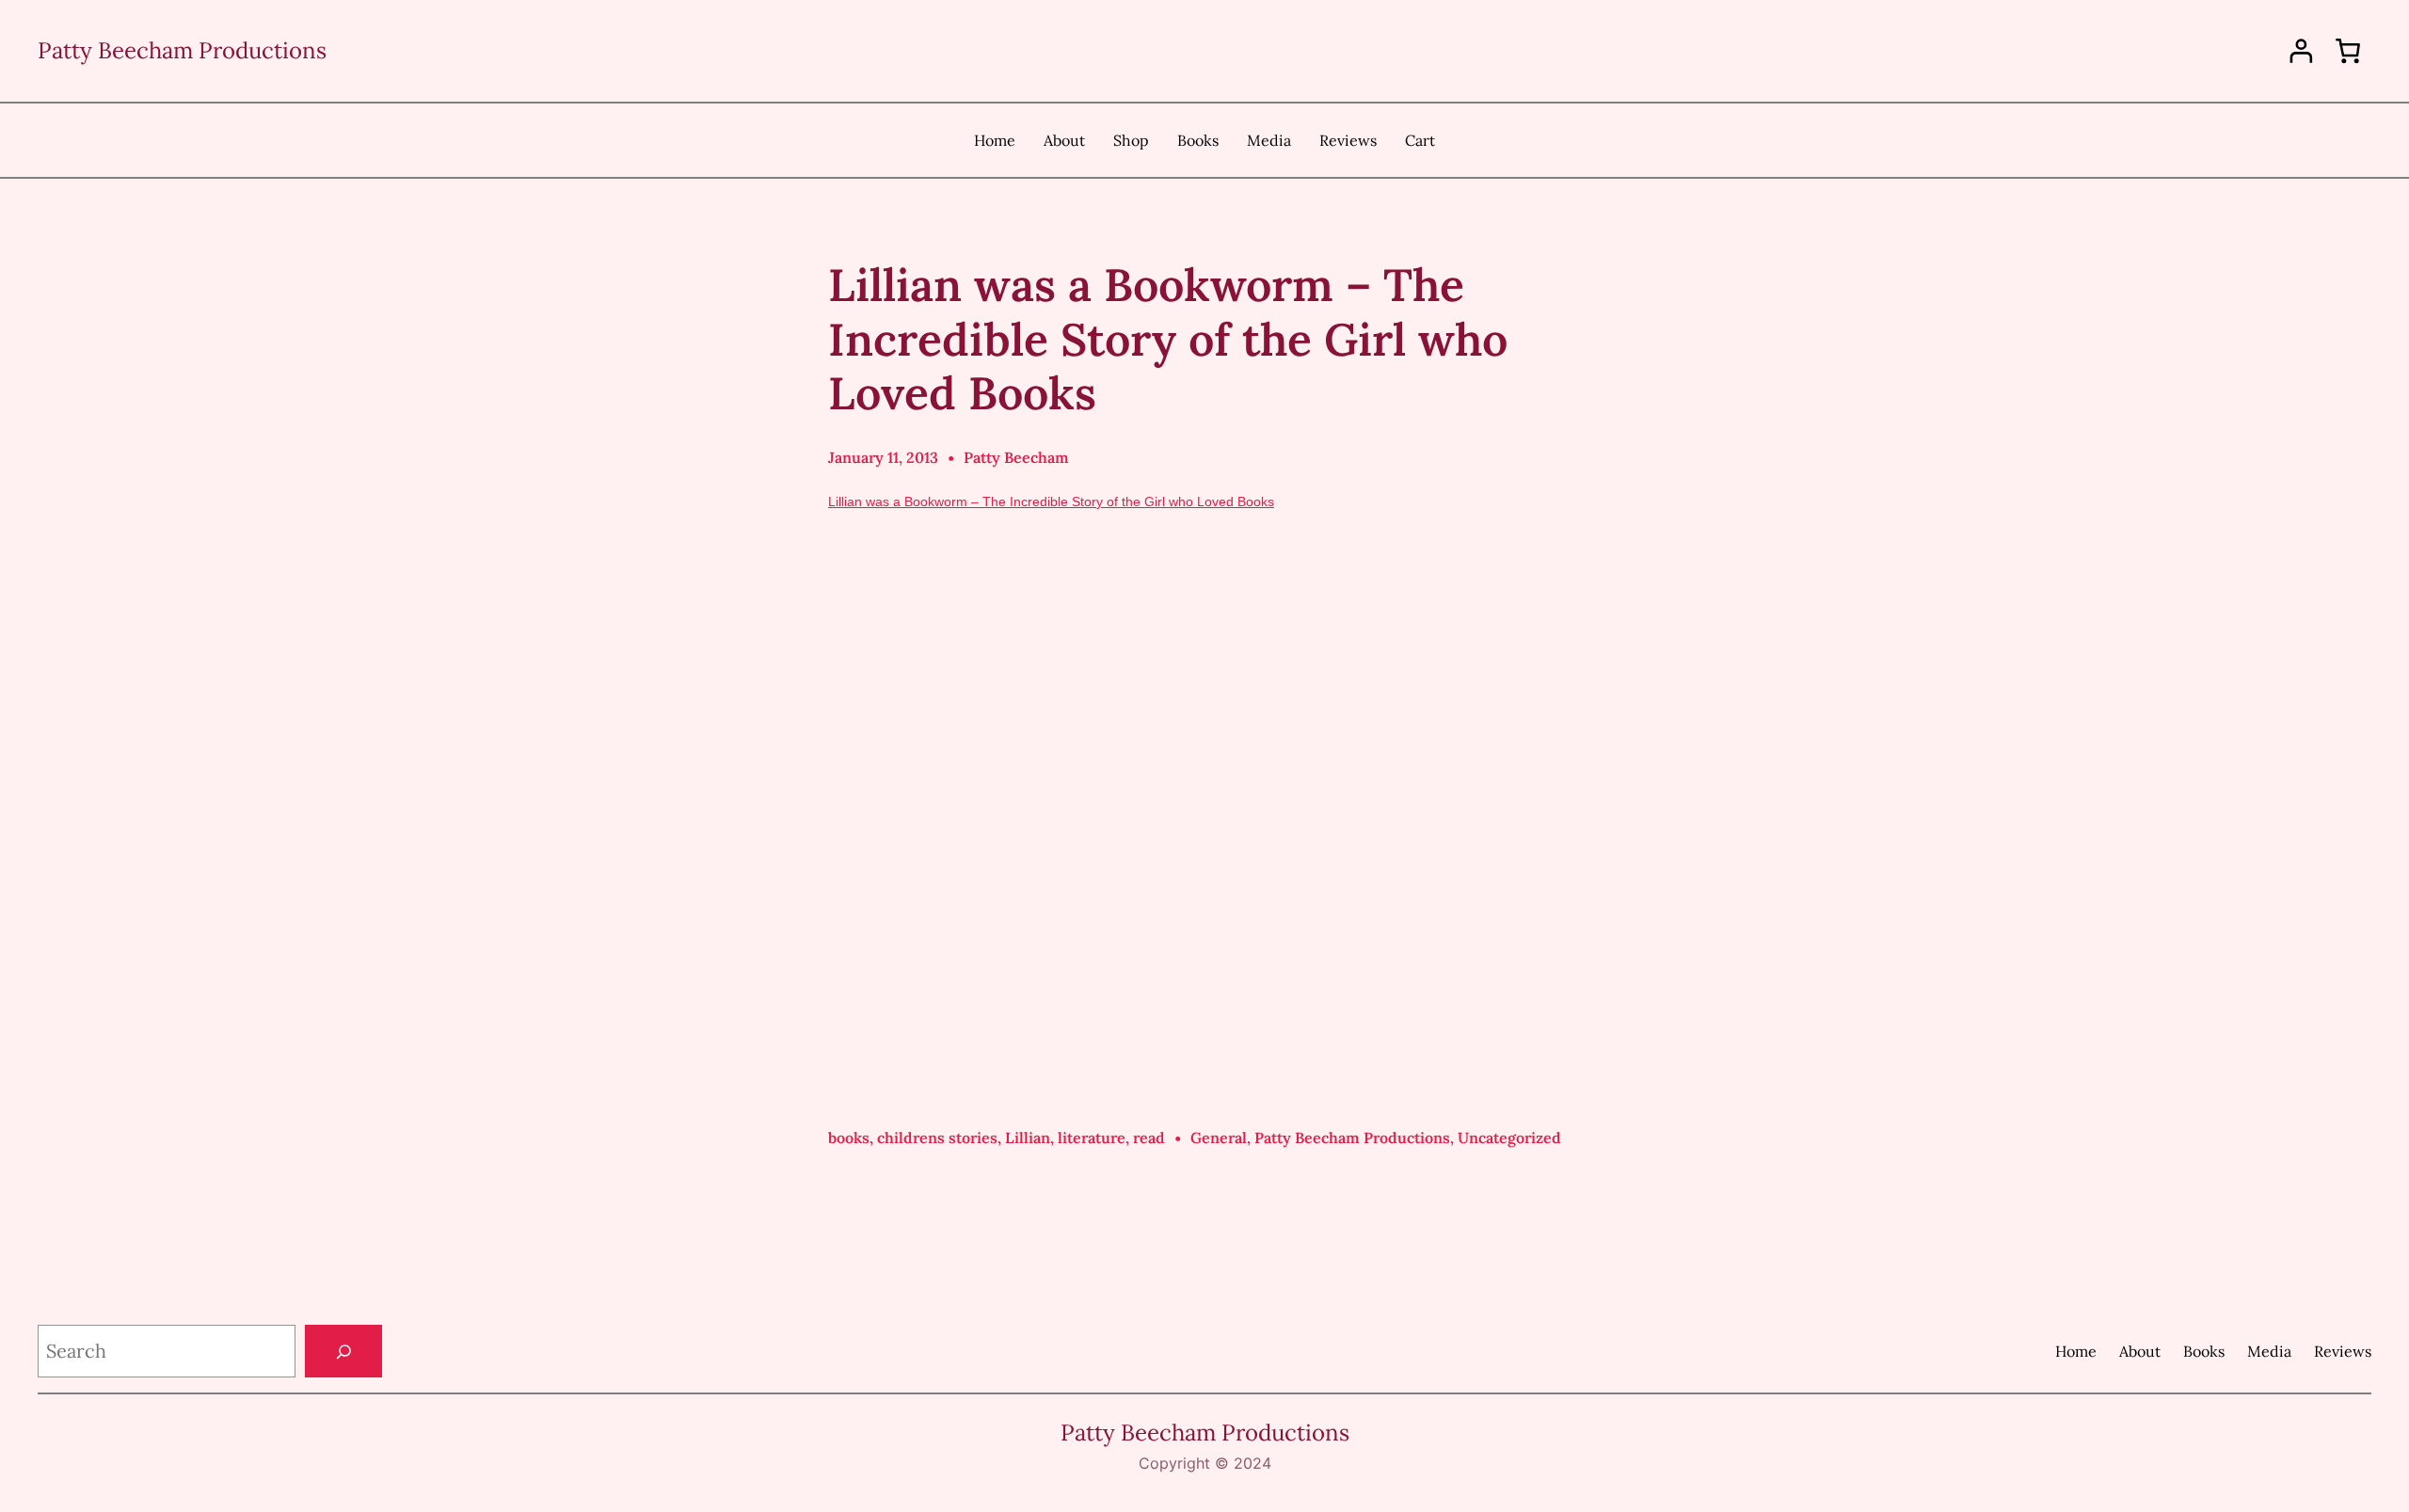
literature (1092, 1138)
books (849, 1138)
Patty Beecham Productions (182, 50)
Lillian (1028, 1138)
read (1149, 1138)
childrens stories (937, 1138)
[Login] (2301, 51)
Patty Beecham (1016, 457)
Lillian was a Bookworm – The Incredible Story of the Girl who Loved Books (1051, 501)
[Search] (343, 1351)
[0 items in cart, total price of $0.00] (2348, 51)
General (1219, 1138)
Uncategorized (1509, 1138)
